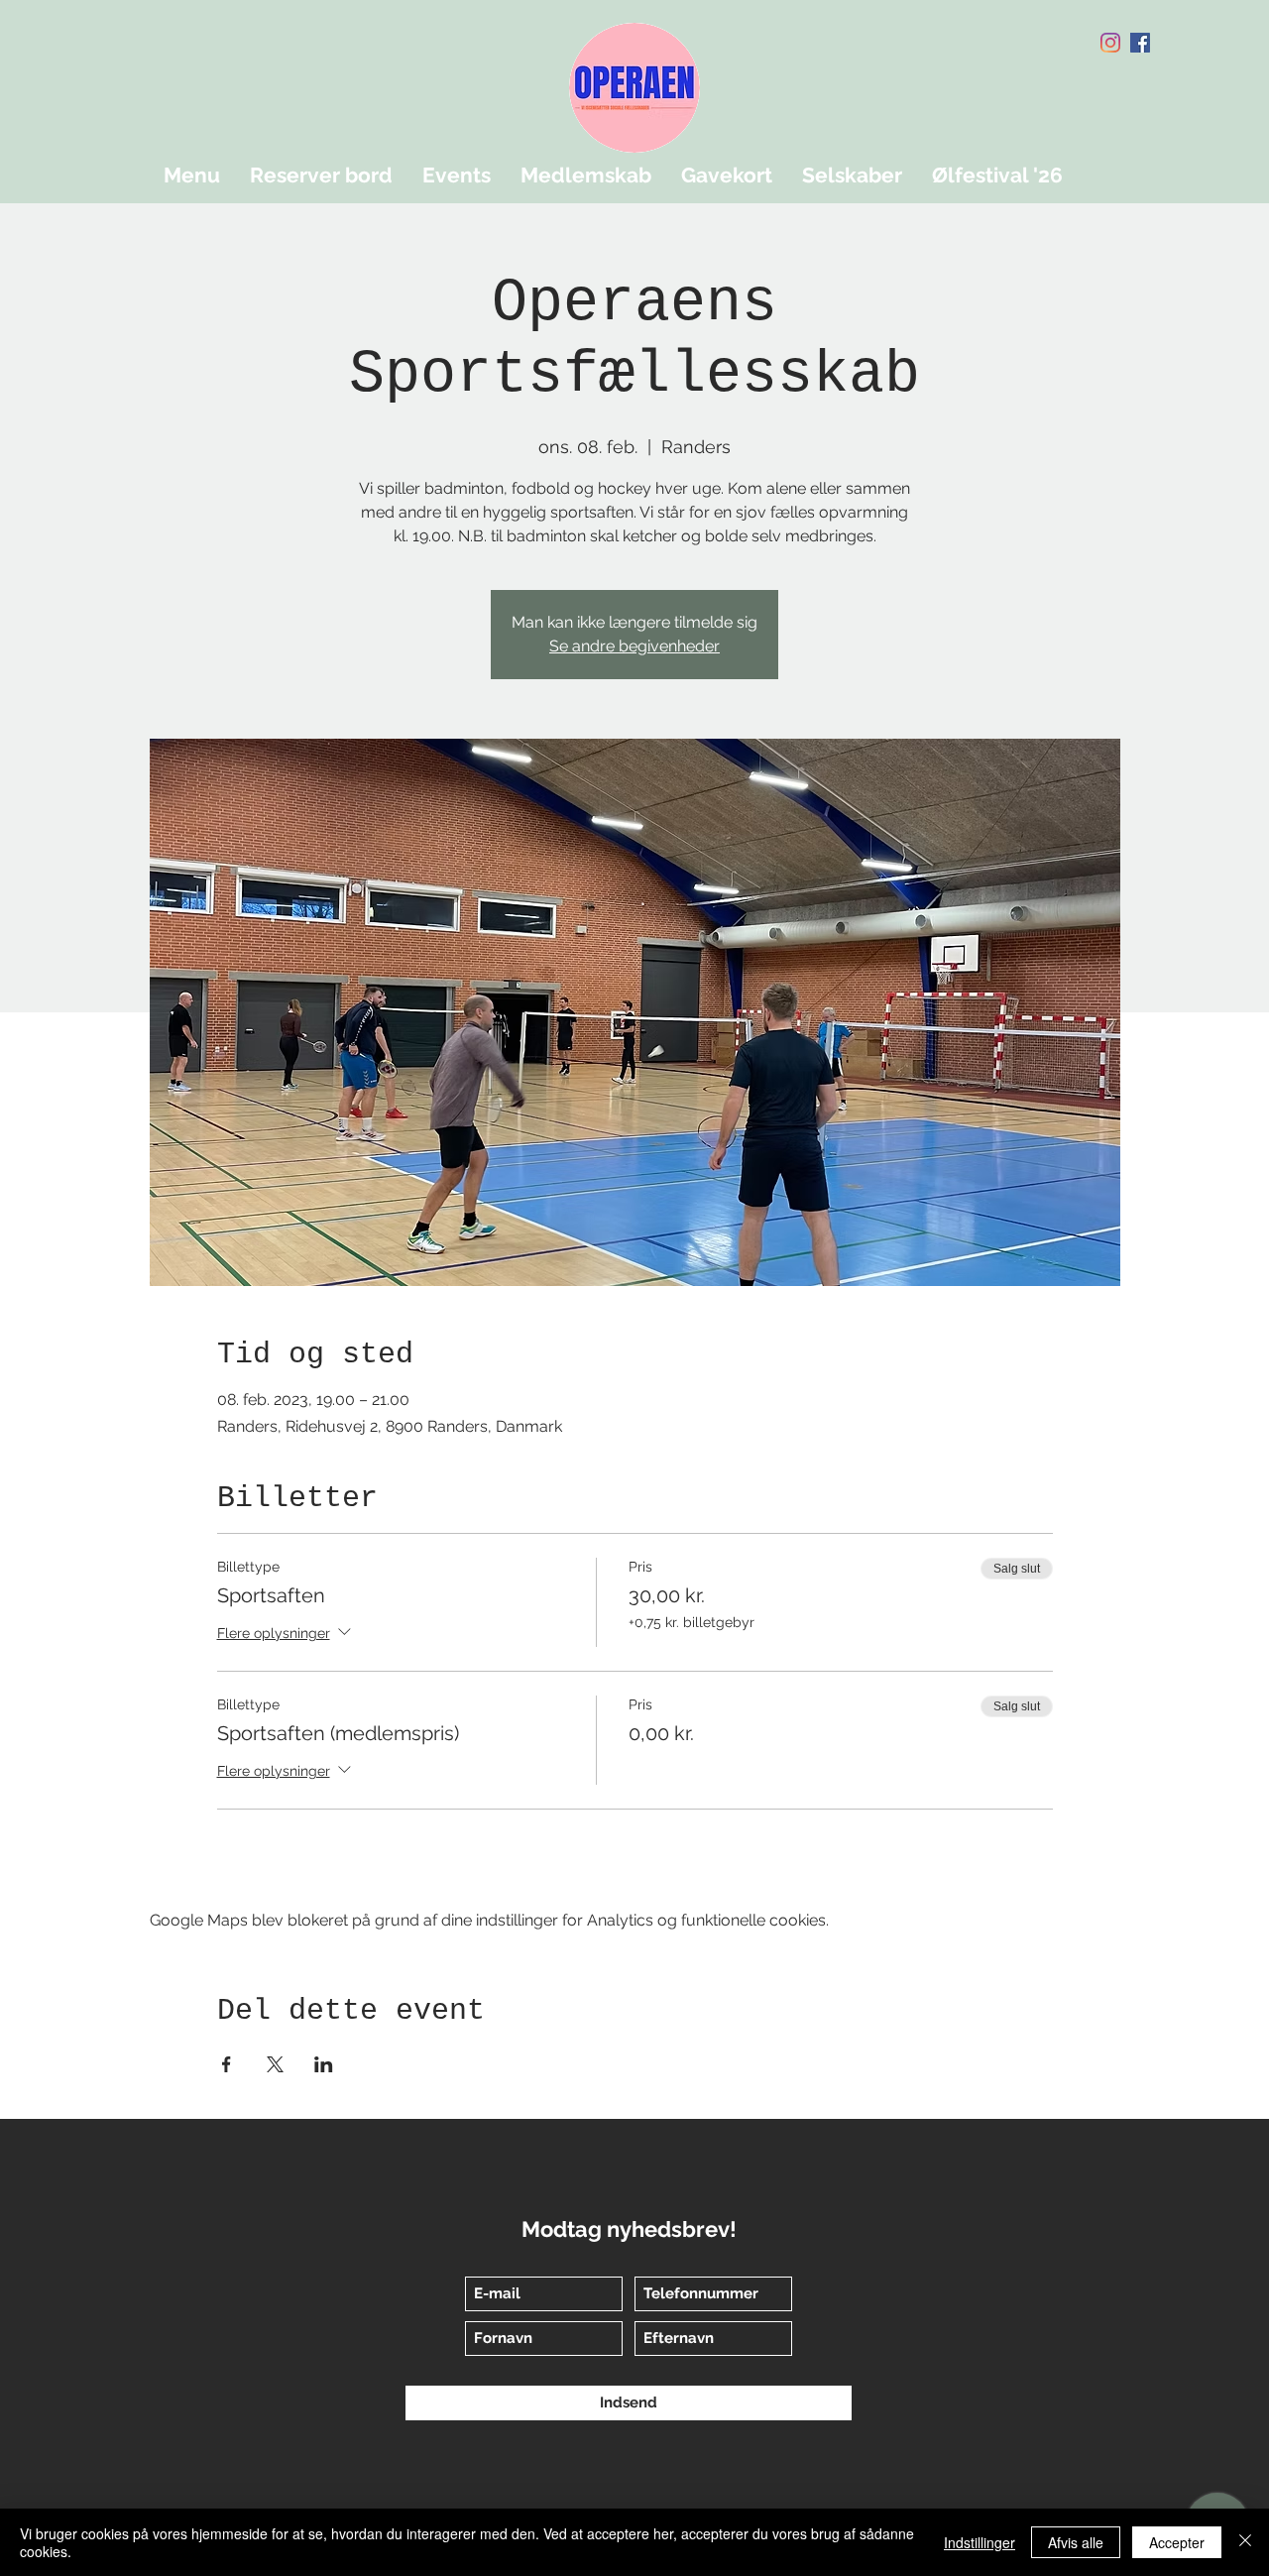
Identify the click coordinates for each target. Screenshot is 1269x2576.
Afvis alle (1076, 2542)
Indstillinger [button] (980, 2542)
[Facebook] (1140, 43)
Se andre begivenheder (634, 646)
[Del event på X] (275, 2064)
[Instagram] (1110, 43)
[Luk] (1245, 2542)
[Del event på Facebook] (227, 2064)
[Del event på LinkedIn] (324, 2064)
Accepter (1177, 2542)
